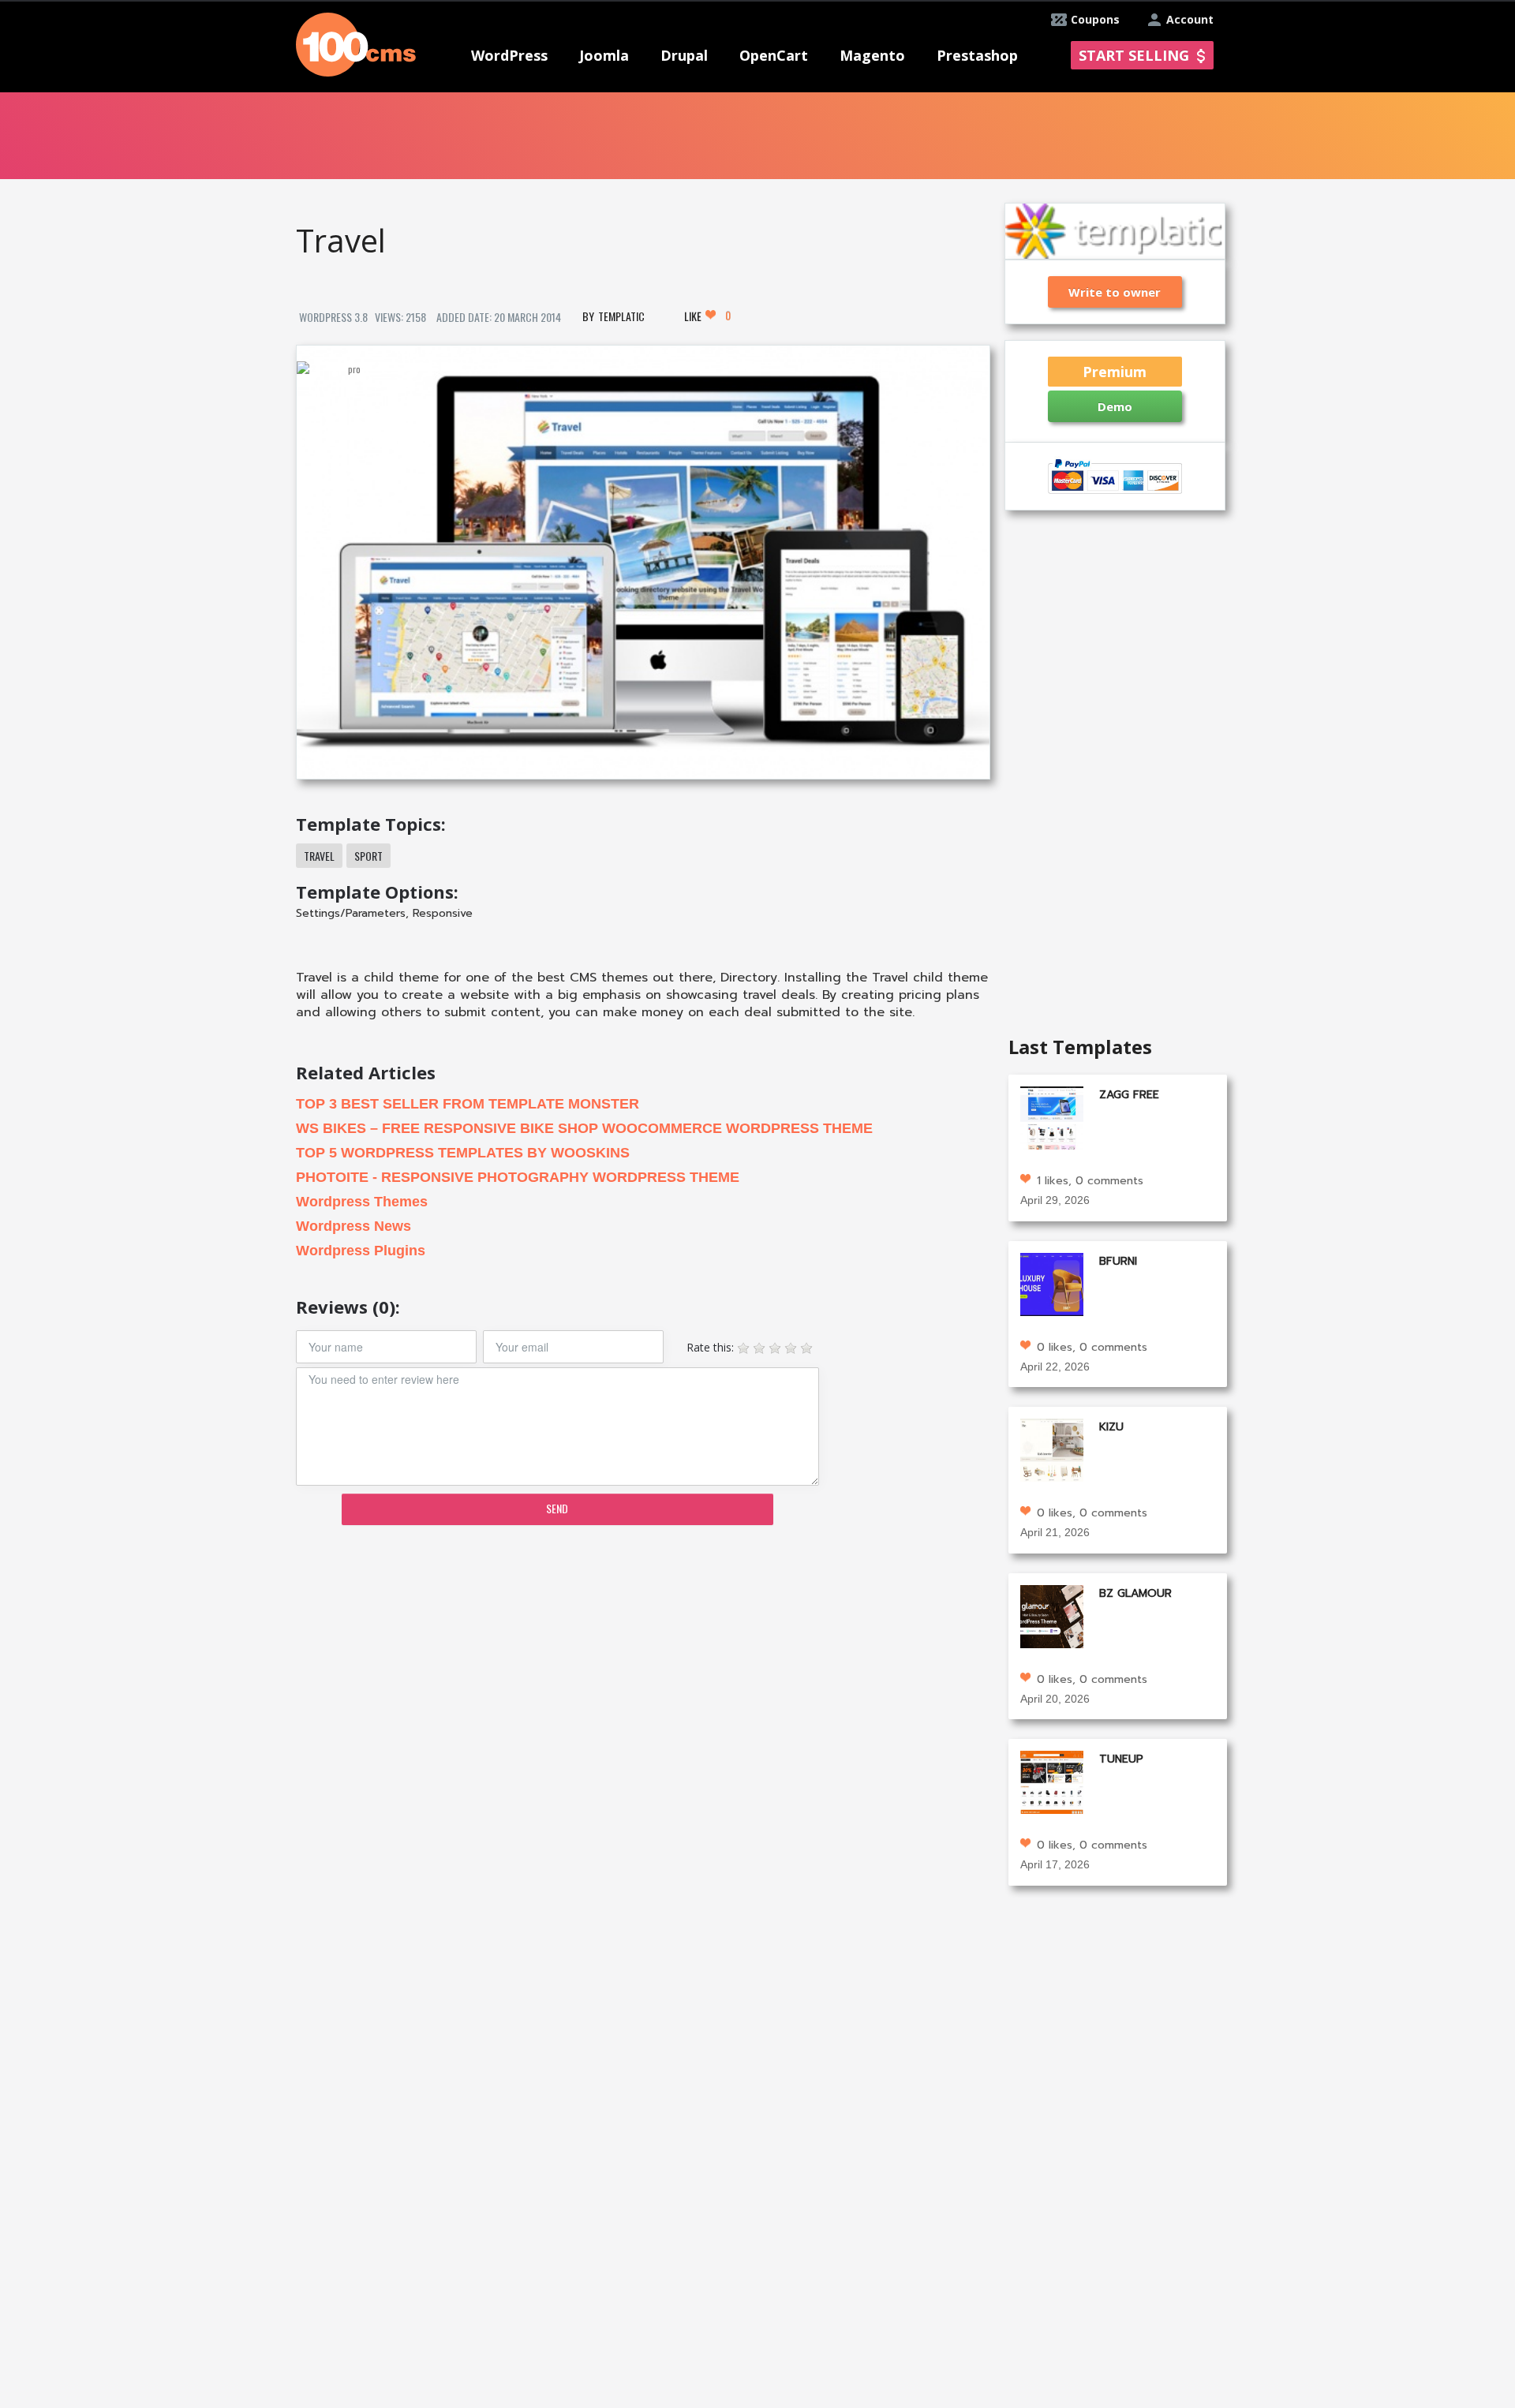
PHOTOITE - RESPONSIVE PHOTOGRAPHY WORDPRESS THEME (518, 1177)
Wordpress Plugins (361, 1251)
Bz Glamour (1135, 1593)
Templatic (621, 316)
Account (1190, 19)
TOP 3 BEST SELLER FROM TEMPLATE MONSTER (468, 1104)
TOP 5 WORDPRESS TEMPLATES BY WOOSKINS (463, 1153)
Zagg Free (1129, 1095)
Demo (1115, 406)
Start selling (1134, 55)
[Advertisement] (642, 1660)
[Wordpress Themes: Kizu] (1052, 1449)
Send (557, 1508)
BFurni (1118, 1261)
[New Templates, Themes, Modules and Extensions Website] (356, 43)
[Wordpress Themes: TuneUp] (1052, 1781)
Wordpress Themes (362, 1202)
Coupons (1095, 19)
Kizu (1111, 1427)
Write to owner (1115, 292)
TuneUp (1121, 1759)
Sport (368, 856)
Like (707, 316)
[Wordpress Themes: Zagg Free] (1052, 1117)
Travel (319, 856)
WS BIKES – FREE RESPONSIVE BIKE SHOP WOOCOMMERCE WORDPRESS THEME (584, 1128)
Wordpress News (353, 1226)
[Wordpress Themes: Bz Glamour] (1052, 1615)
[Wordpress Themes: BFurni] (1052, 1283)
